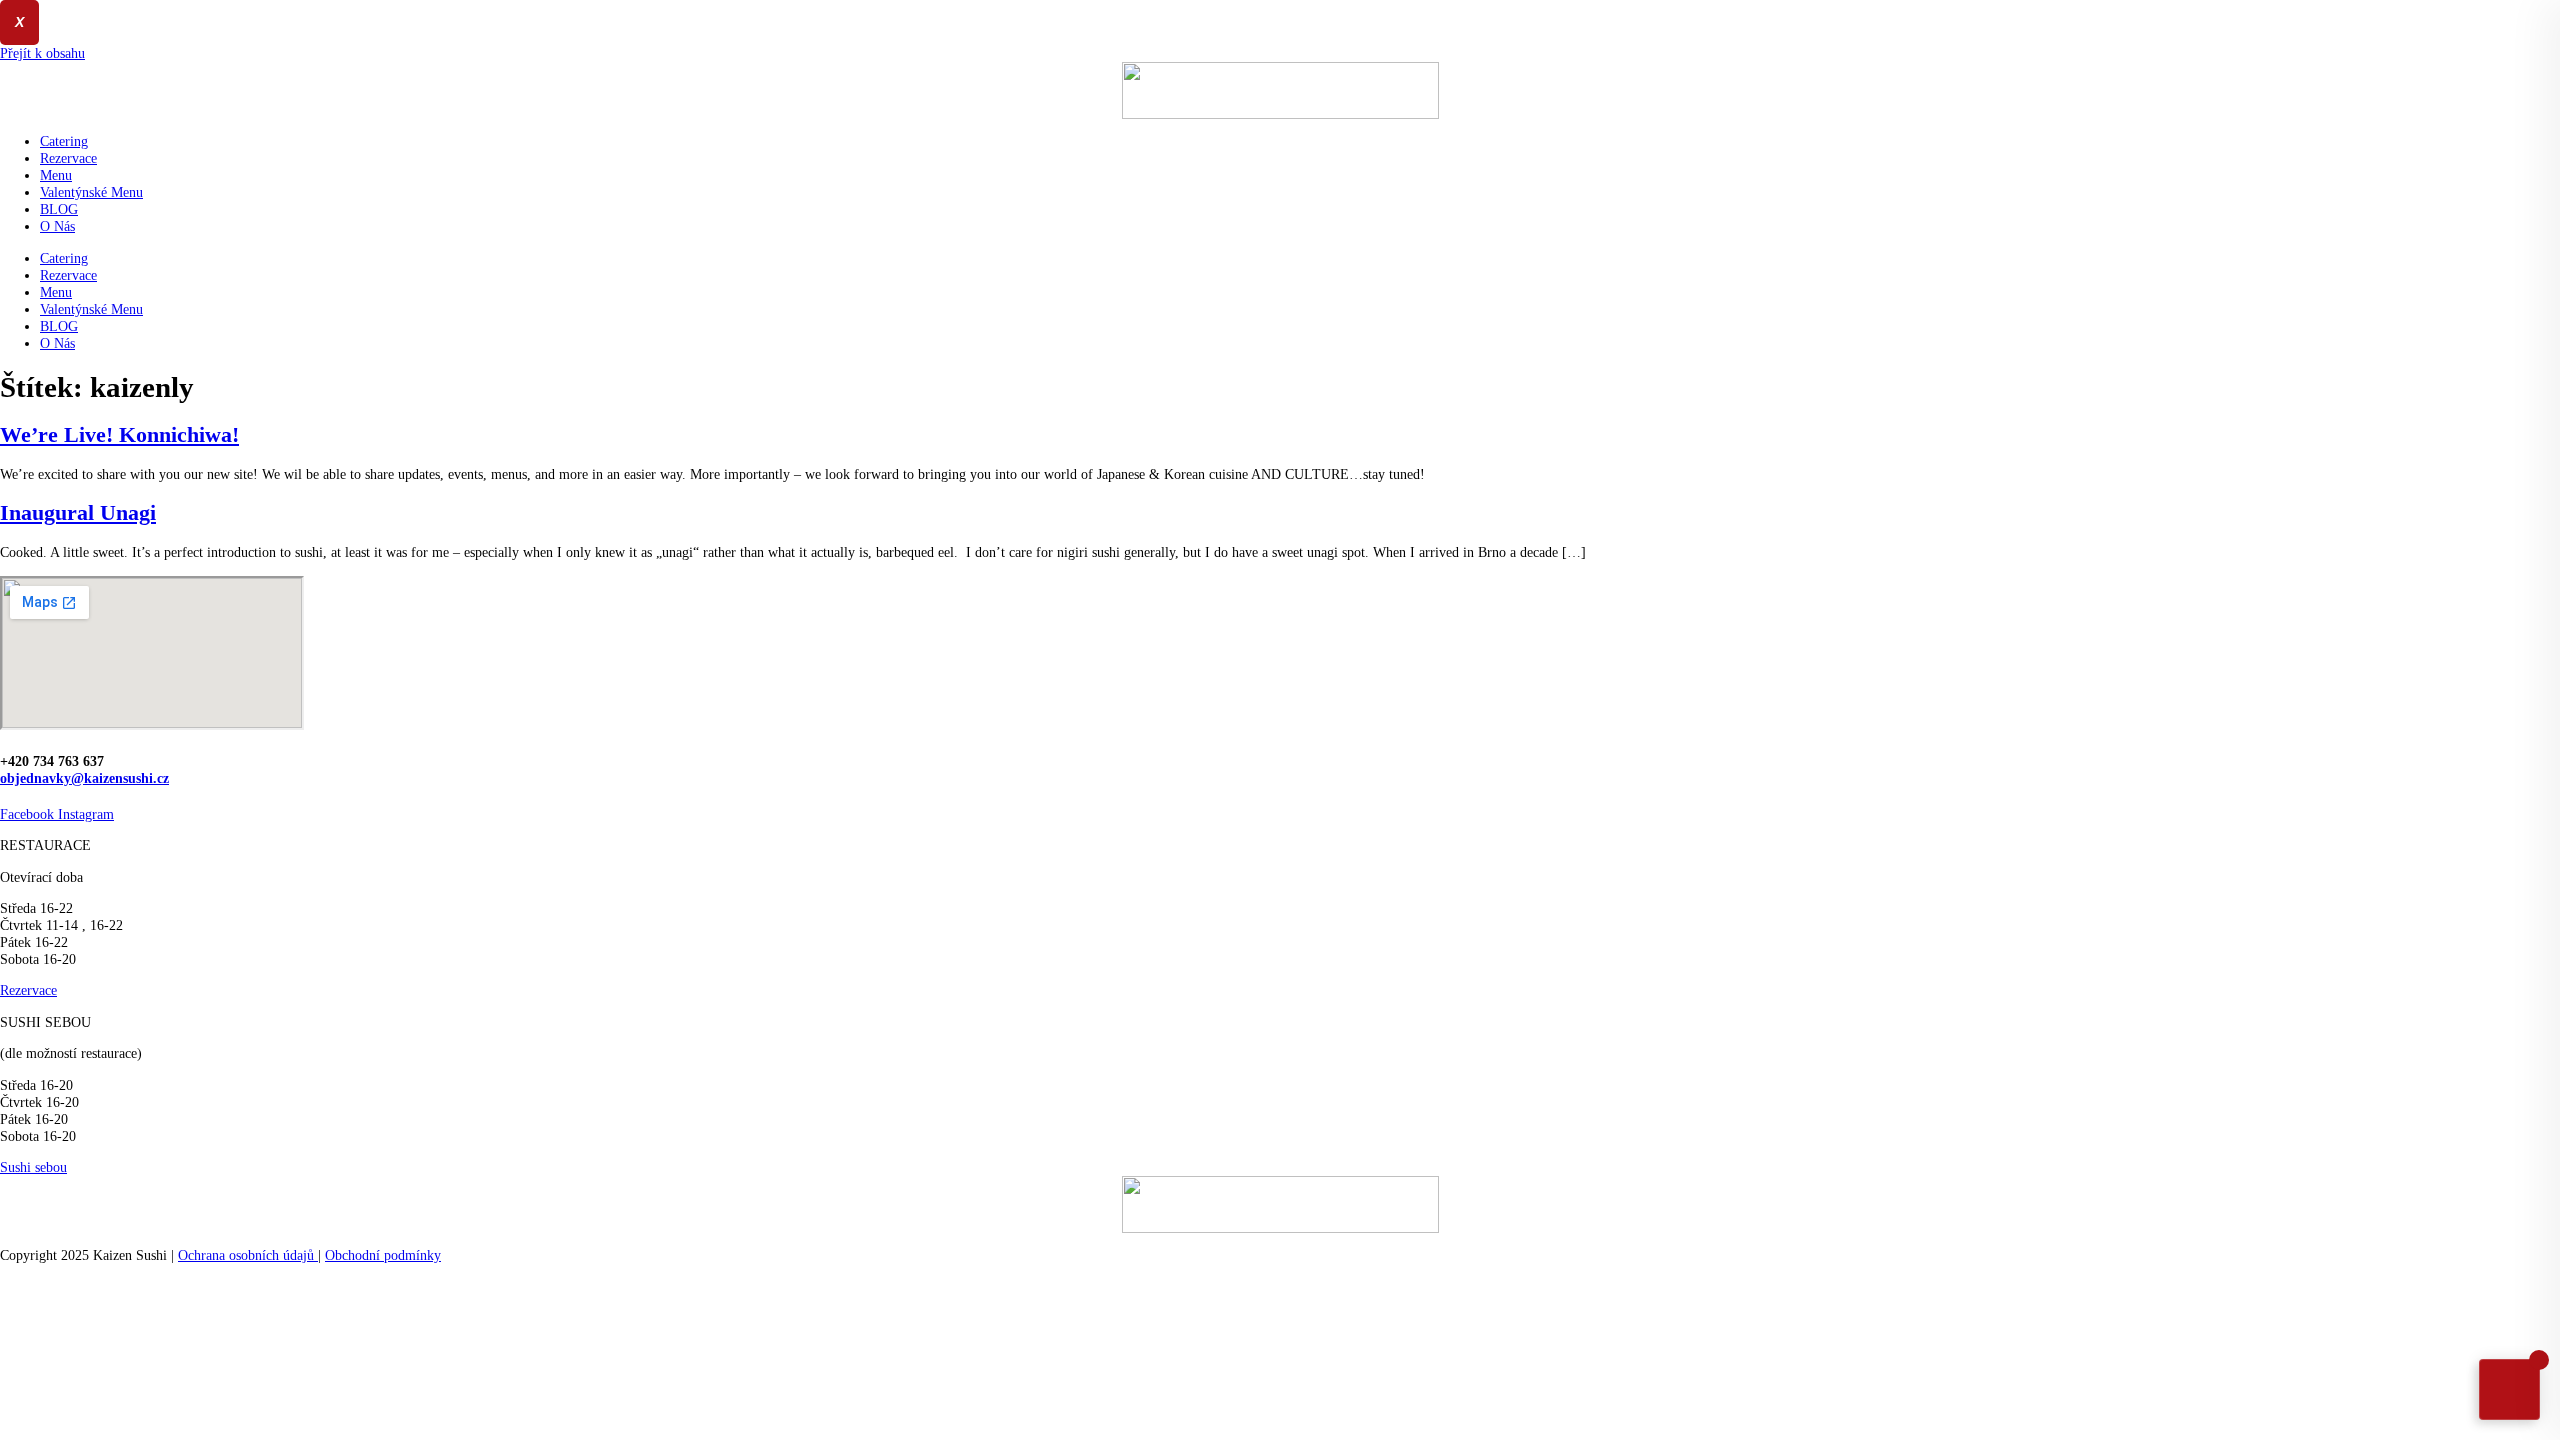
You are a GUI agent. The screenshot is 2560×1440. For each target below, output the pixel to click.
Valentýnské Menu (91, 192)
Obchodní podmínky (383, 1255)
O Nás (57, 226)
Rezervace (68, 158)
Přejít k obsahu (42, 53)
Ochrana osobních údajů (248, 1255)
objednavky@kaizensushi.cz (84, 778)
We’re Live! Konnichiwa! (119, 435)
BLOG (59, 209)
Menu (56, 175)
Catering (64, 141)
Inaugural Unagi (78, 513)
